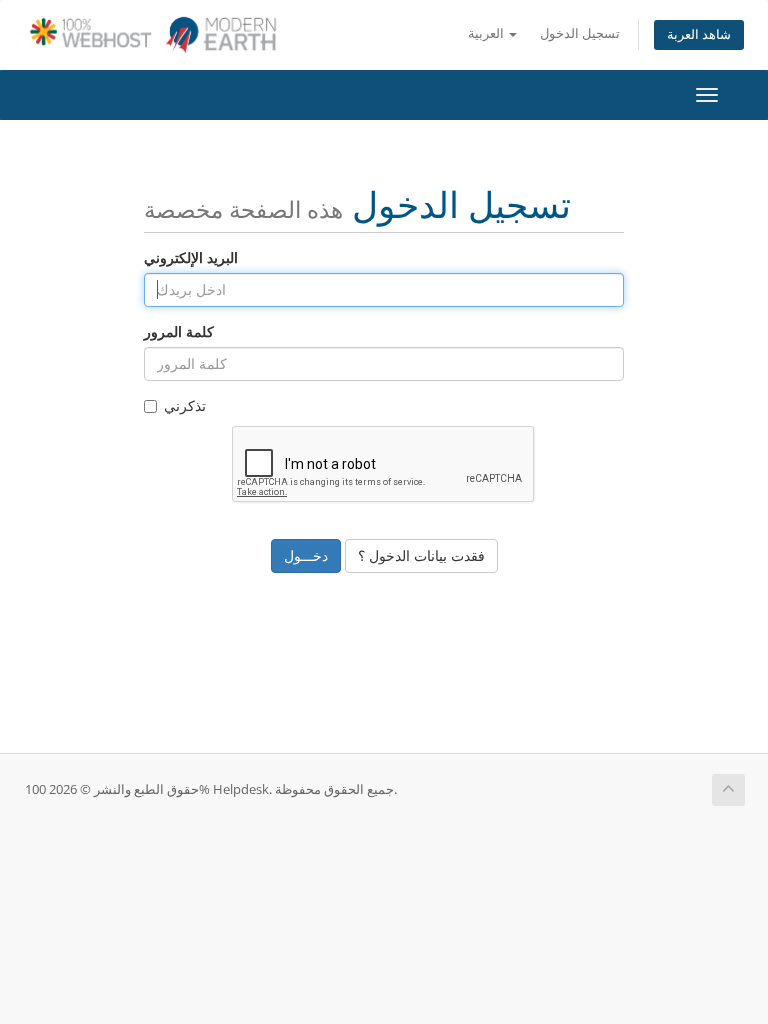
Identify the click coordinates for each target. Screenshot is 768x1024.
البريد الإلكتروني (191, 257)
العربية (487, 33)
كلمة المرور (179, 331)
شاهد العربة (699, 34)
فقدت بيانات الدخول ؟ (421, 555)
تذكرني (185, 405)
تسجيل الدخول (580, 33)
